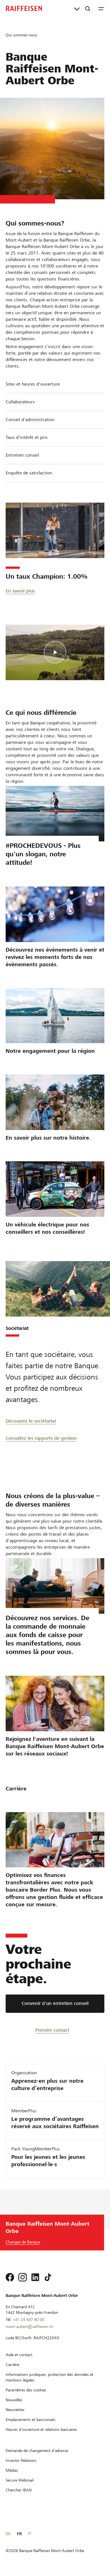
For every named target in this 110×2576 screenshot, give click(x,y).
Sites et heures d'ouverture (33, 384)
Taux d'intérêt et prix (27, 437)
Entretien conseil (22, 455)
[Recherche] (88, 8)
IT (29, 2534)
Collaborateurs (20, 402)
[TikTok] (48, 2277)
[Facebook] (10, 2277)
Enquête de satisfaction (29, 473)
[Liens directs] (77, 8)
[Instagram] (23, 2277)
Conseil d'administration (30, 420)
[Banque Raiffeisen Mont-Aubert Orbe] (24, 8)
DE (8, 2534)
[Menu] (101, 8)
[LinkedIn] (35, 2277)
